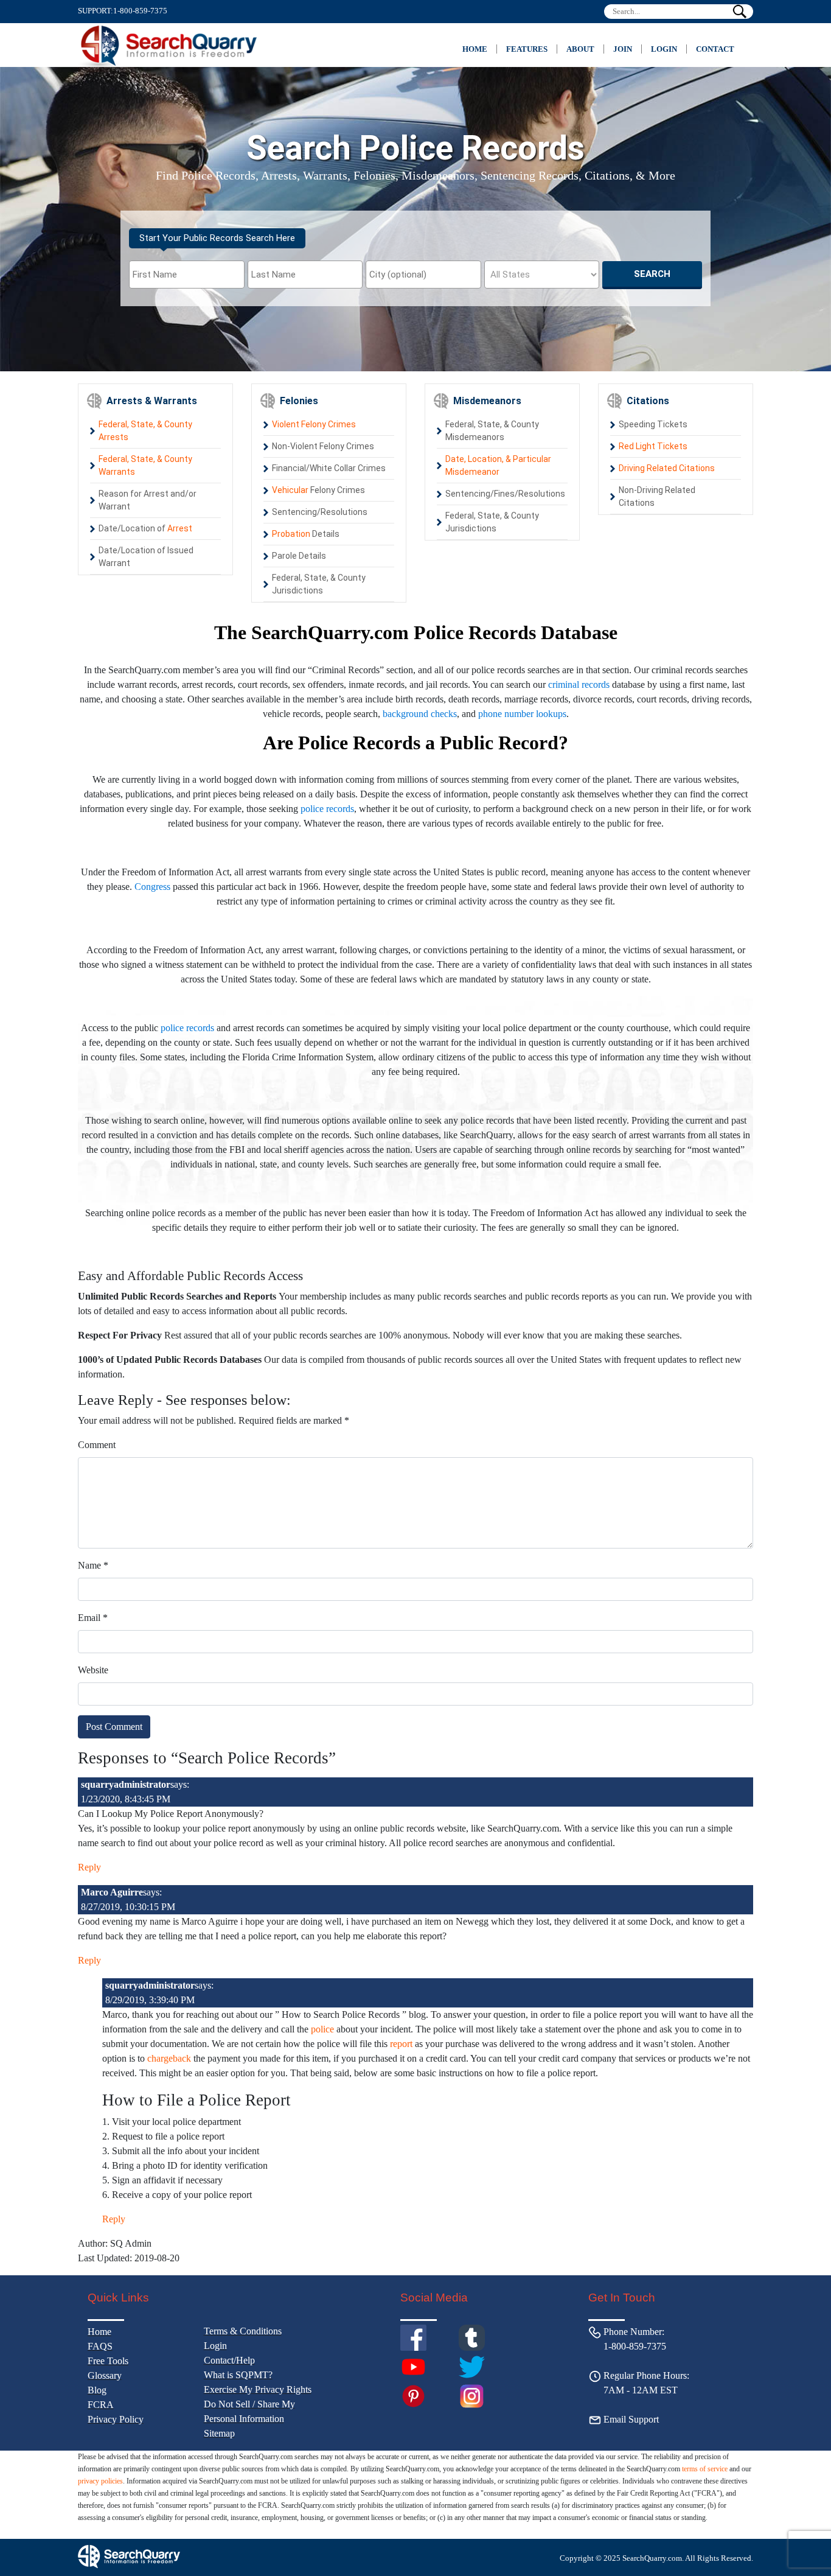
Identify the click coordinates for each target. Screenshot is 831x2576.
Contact (715, 49)
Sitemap (219, 2433)
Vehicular (290, 490)
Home (475, 49)
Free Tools (108, 2361)
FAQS (100, 2346)
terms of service (705, 2469)
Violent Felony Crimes (314, 424)
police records (327, 809)
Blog (97, 2390)
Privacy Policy (116, 2419)
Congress (152, 887)
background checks (420, 714)
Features (527, 49)
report (401, 2044)
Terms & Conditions (243, 2331)
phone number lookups (522, 714)
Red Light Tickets (653, 446)
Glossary (105, 2375)
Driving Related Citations (667, 468)
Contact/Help (229, 2360)
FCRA (101, 2405)
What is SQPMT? (238, 2375)
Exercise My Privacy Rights (258, 2389)
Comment (97, 1445)
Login (664, 49)
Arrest (180, 528)
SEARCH (652, 274)
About (580, 49)
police (322, 2029)
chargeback (169, 2058)
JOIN (623, 49)
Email (93, 1618)
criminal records (579, 684)
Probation (291, 534)
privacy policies (100, 2481)
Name (93, 1565)
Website (93, 1670)
